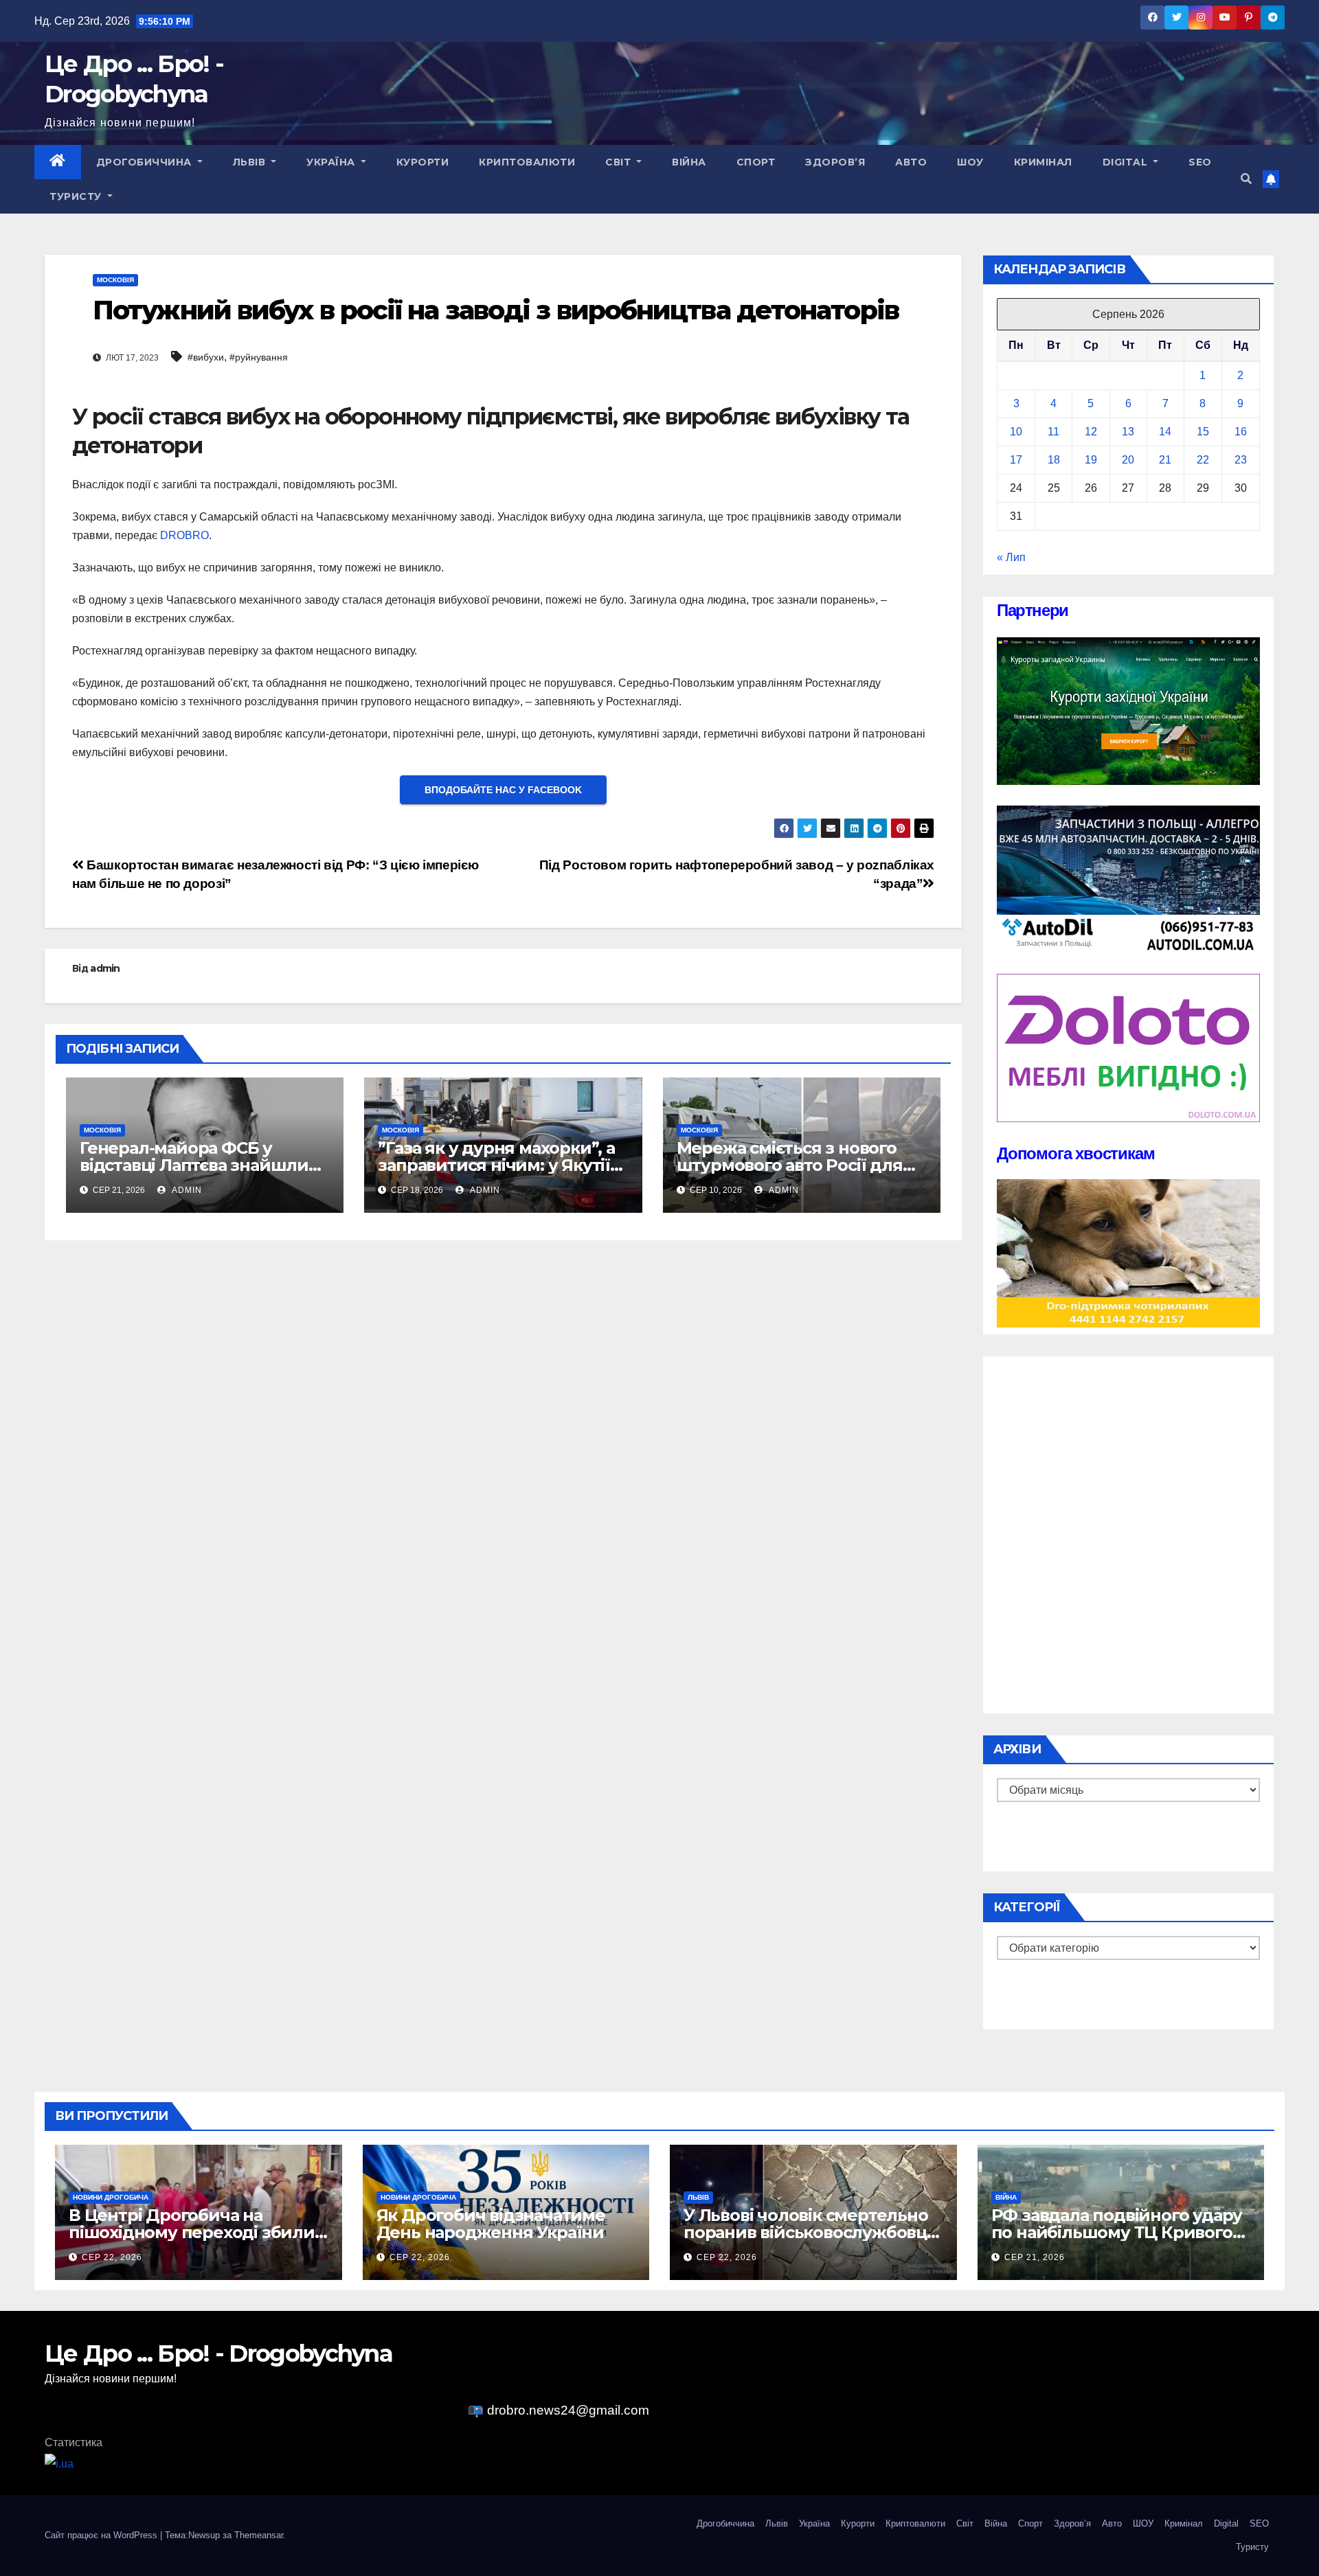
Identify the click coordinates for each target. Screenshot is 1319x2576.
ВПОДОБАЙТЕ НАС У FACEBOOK (503, 790)
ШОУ (970, 162)
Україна (332, 162)
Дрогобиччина (146, 162)
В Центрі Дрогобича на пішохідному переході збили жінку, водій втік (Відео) (192, 2232)
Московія (115, 280)
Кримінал (1043, 162)
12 (1091, 432)
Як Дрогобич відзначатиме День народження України (491, 2224)
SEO (1200, 162)
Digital (1127, 162)
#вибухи (206, 357)
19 (1091, 460)
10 (1016, 432)
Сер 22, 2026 (112, 2257)
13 (1128, 432)
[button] (1246, 179)
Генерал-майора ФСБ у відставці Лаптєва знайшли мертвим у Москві (194, 1165)
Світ (620, 162)
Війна (689, 162)
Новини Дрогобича (111, 2197)
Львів (251, 162)
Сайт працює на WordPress (102, 2535)
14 (1165, 432)
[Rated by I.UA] (59, 2463)
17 (1016, 460)
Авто (911, 162)
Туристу (77, 196)
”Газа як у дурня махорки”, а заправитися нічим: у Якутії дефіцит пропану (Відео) (496, 1165)
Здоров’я (835, 162)
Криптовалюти (527, 162)
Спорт (756, 162)
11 (1053, 432)
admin (105, 968)
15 (1203, 432)
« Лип (1011, 557)
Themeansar (259, 2535)
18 (1054, 460)
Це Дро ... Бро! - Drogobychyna (218, 2353)
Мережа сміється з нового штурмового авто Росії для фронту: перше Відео (790, 1165)
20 (1128, 460)
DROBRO (184, 535)
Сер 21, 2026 (1035, 2257)
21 (1165, 460)
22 (1203, 460)
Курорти (423, 162)
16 (1241, 432)
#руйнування (259, 357)
